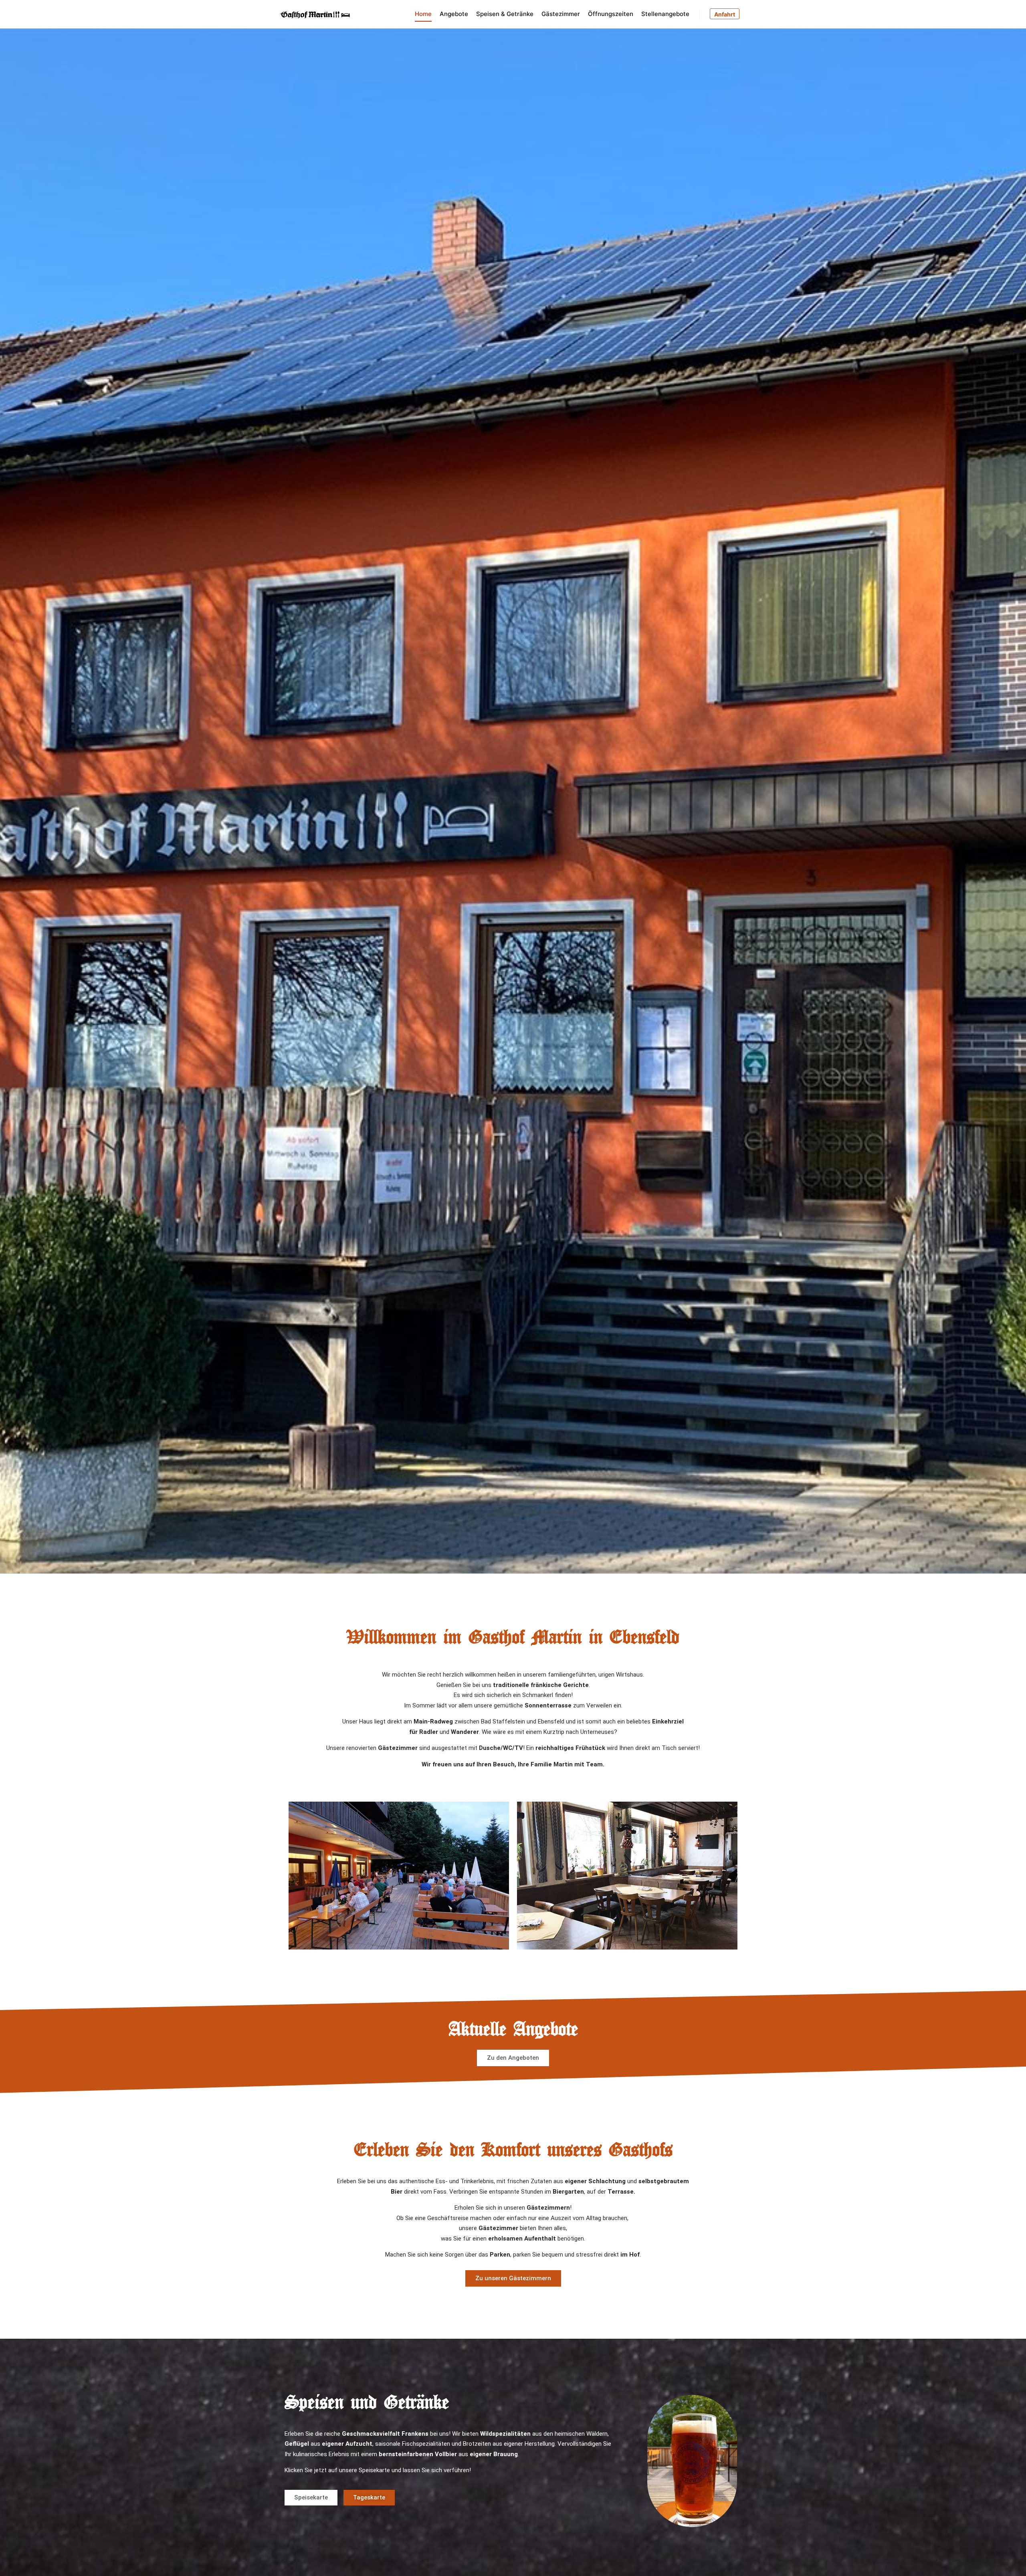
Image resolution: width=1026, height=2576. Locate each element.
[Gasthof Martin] (319, 14)
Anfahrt (725, 14)
